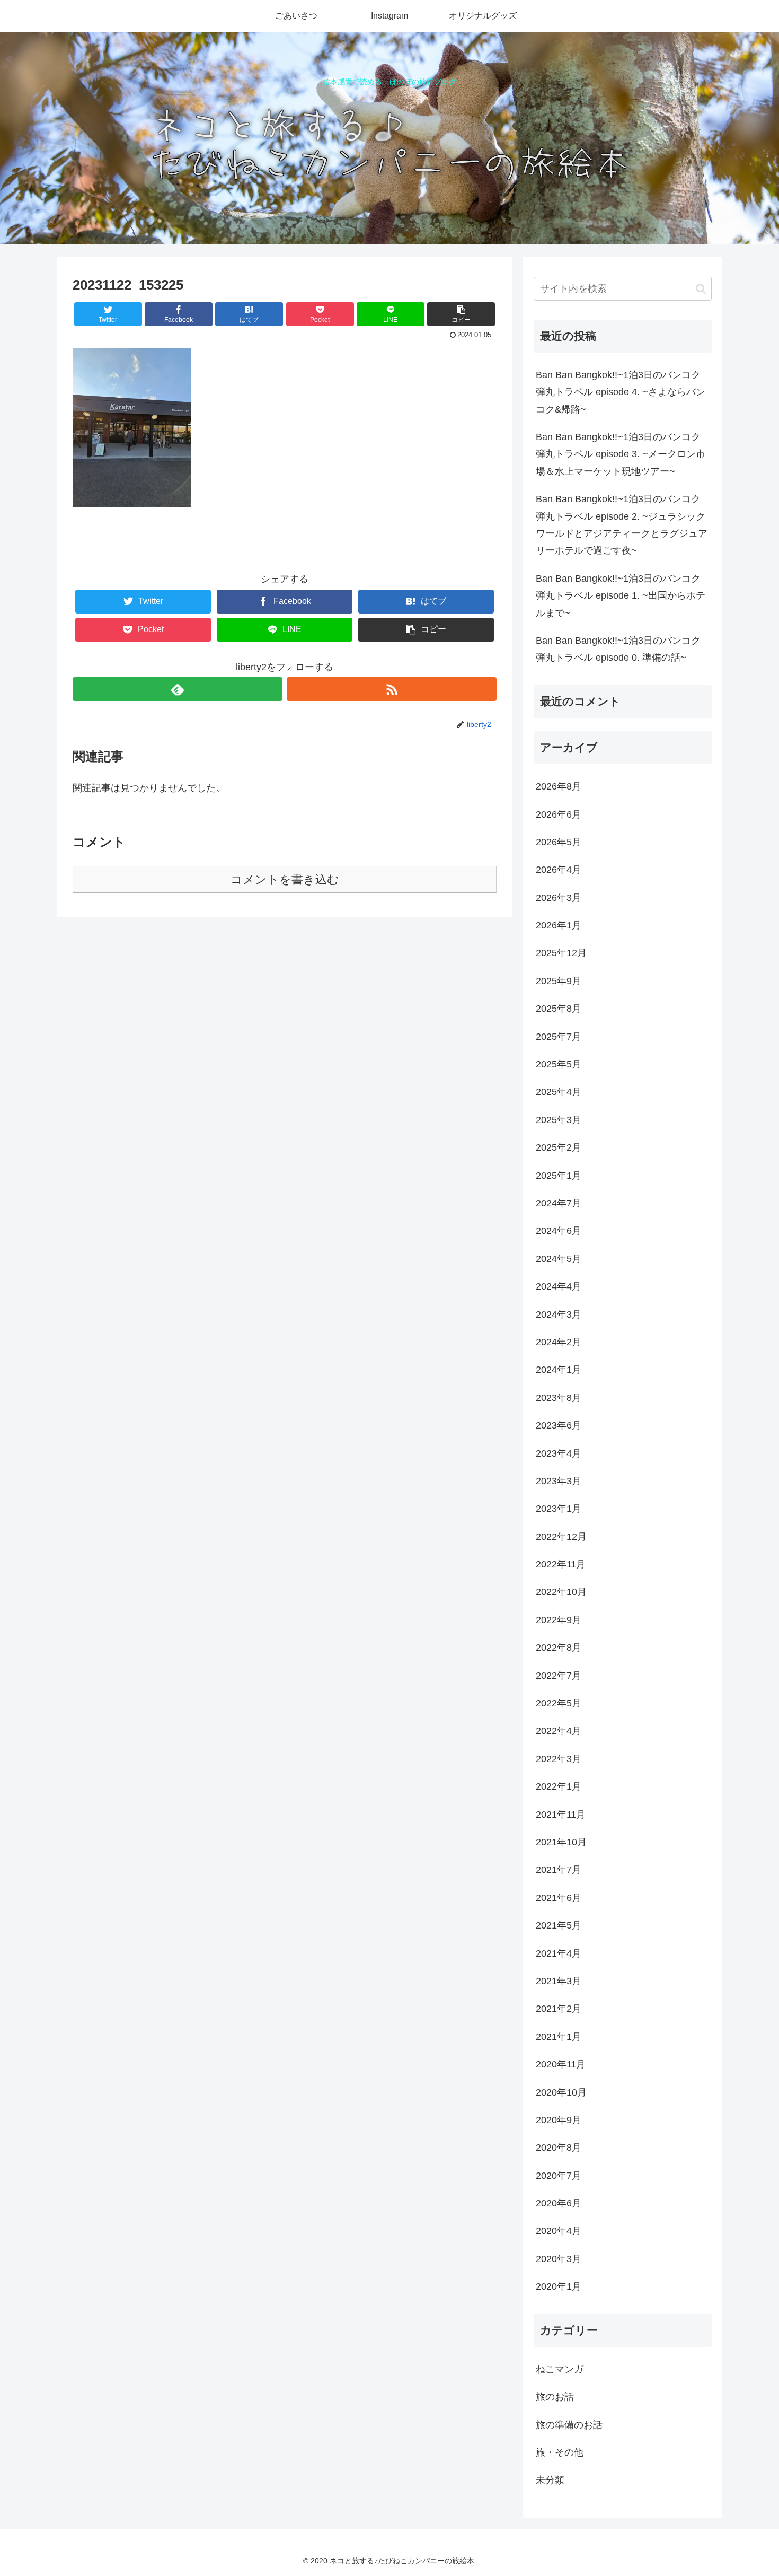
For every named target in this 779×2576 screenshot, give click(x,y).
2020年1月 (559, 2286)
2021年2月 (559, 2009)
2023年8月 (559, 1398)
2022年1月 (559, 1786)
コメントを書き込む (285, 879)
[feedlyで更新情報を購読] (178, 689)
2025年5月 (559, 1064)
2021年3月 (559, 1981)
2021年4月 (559, 1953)
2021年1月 (559, 2037)
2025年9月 (559, 981)
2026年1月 (559, 925)
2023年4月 (559, 1453)
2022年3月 (559, 1759)
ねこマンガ (560, 2369)
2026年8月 (559, 786)
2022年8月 (559, 1648)
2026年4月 (559, 870)
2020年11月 (561, 2064)
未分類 (550, 2480)
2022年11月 (561, 1564)
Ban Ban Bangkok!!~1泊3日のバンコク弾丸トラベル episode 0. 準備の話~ (618, 649)
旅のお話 (555, 2397)
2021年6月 (559, 1898)
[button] (701, 289)
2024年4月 (559, 1286)
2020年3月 (559, 2259)
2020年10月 (561, 2092)
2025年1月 (559, 1175)
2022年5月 (559, 1703)
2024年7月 (559, 1203)
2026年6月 (559, 814)
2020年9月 (559, 2120)
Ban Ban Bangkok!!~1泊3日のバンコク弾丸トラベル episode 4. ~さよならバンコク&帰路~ (621, 392)
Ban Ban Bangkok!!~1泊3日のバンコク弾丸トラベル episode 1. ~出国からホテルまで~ (621, 596)
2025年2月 (559, 1147)
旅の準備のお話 (569, 2424)
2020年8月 (559, 2148)
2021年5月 (559, 1925)
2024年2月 (559, 1342)
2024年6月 (559, 1231)
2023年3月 (559, 1481)
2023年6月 (559, 1425)
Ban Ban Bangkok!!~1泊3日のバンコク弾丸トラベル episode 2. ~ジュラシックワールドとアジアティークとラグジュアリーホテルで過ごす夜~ (622, 525)
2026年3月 (559, 898)
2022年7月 (559, 1675)
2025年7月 (559, 1036)
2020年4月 (559, 2231)
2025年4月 (559, 1092)
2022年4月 (559, 1731)
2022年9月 (559, 1620)
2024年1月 (559, 1370)
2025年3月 (559, 1120)
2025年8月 (559, 1009)
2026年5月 (559, 842)
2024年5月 (559, 1259)
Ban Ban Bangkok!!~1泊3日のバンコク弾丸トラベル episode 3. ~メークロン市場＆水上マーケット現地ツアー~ (621, 454)
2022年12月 (561, 1537)
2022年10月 (561, 1592)
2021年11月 (561, 1814)
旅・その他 (560, 2452)
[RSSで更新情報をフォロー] (392, 689)
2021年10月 (561, 1842)
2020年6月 (559, 2203)
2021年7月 (559, 1870)
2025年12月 (561, 953)
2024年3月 (559, 1314)
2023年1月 (559, 1509)
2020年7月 (559, 2175)
